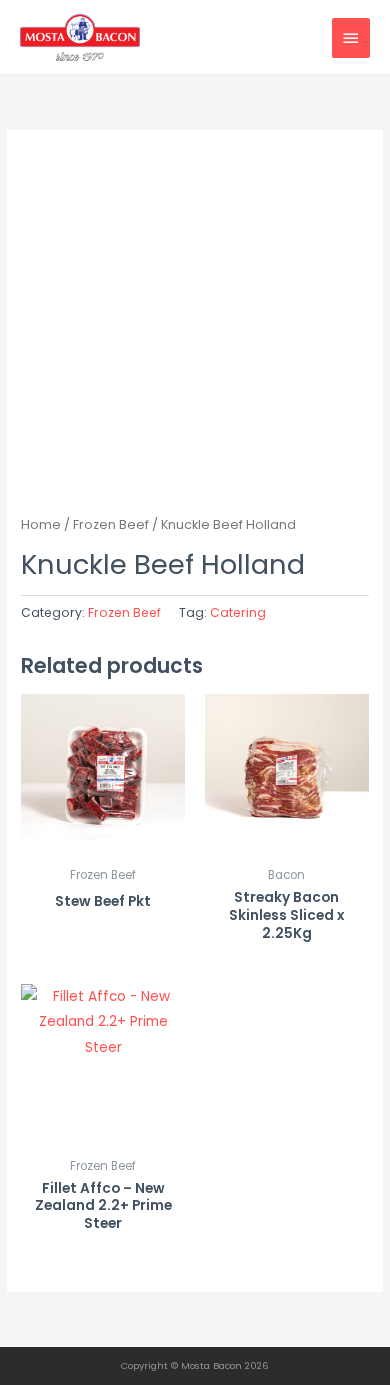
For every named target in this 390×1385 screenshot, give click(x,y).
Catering (238, 612)
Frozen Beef (111, 524)
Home (41, 524)
